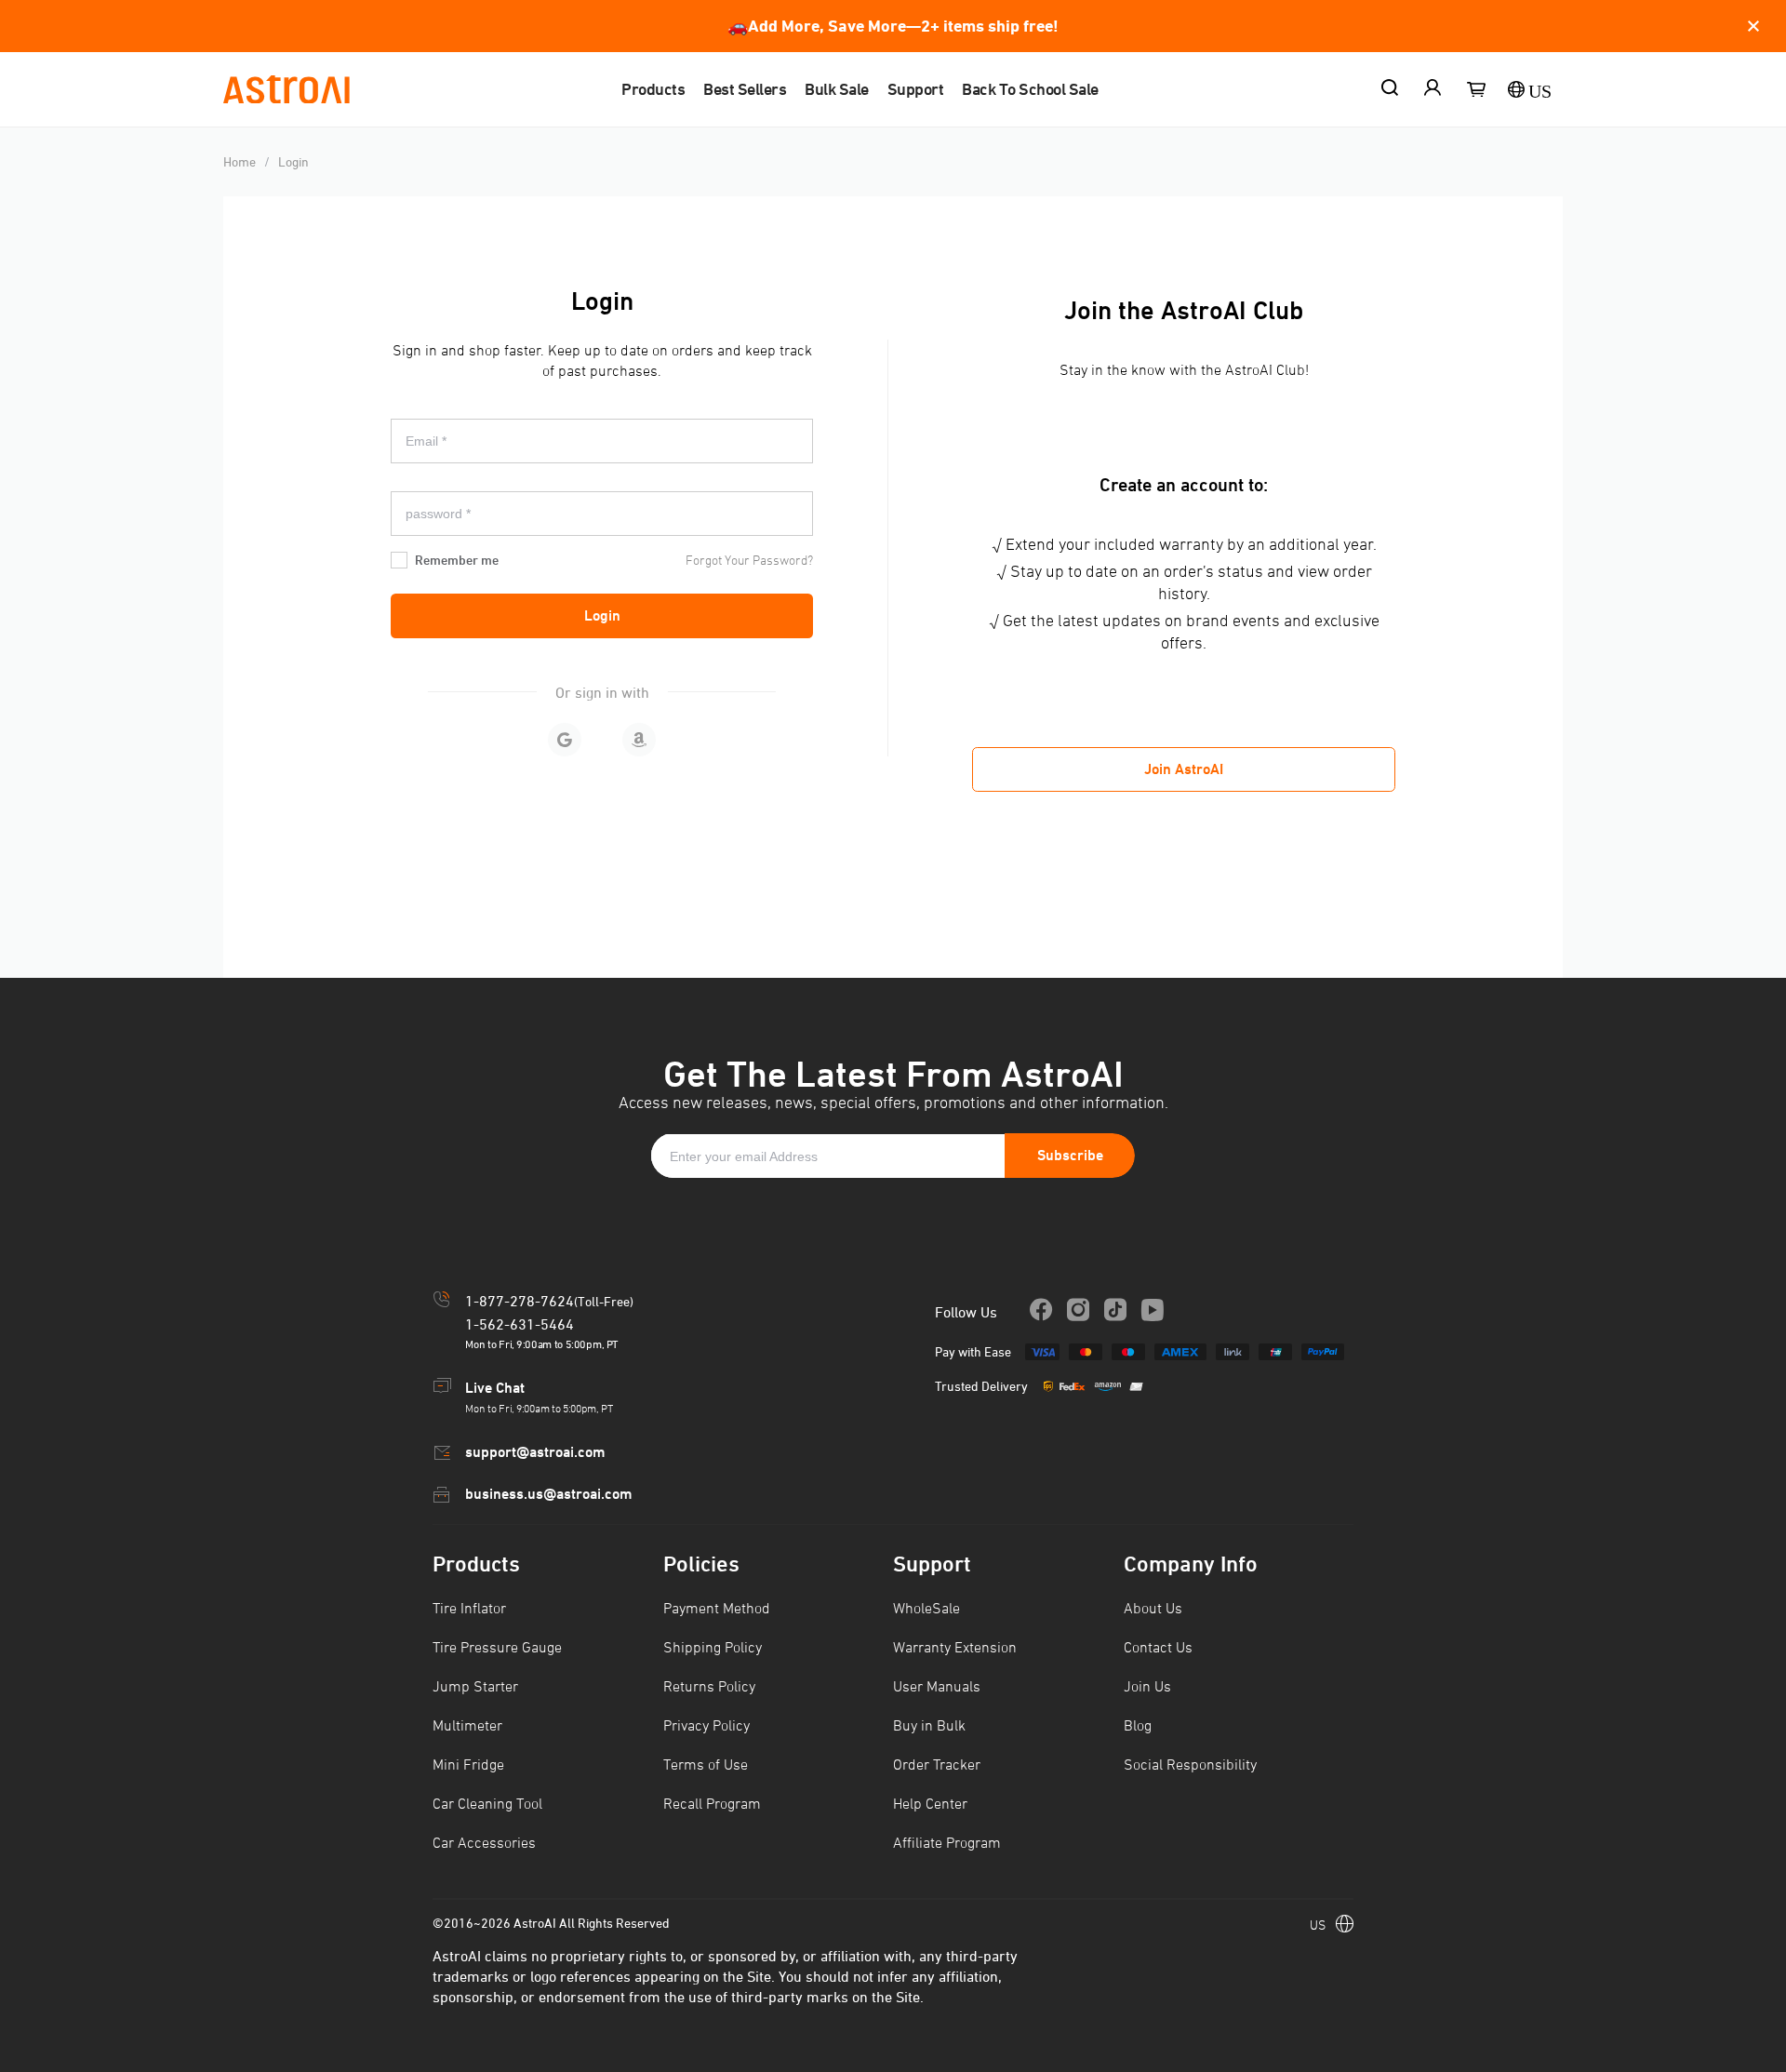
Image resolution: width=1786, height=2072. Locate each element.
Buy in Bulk (929, 1725)
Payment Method (717, 1608)
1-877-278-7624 (520, 1301)
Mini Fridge (468, 1764)
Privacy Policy (706, 1725)
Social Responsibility (1190, 1764)
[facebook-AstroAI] (1041, 1311)
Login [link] (293, 162)
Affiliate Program (947, 1842)
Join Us (1147, 1686)
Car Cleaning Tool (487, 1803)
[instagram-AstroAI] (1078, 1311)
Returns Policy (709, 1686)
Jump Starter (475, 1686)
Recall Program (712, 1803)
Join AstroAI (1184, 769)
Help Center (930, 1803)
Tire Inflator (469, 1608)
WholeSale (926, 1608)
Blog (1138, 1725)
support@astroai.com (535, 1452)
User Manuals (937, 1686)
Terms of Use (706, 1764)
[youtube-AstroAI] (1115, 1311)
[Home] (287, 90)
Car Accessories (484, 1842)
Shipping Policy (713, 1647)
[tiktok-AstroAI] (1153, 1311)
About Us (1153, 1608)
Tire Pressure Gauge (497, 1647)
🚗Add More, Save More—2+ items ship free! (893, 26)
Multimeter (467, 1725)
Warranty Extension (955, 1647)
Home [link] (240, 162)
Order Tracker (937, 1764)
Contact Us (1158, 1647)
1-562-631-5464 (520, 1324)
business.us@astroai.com (548, 1494)
